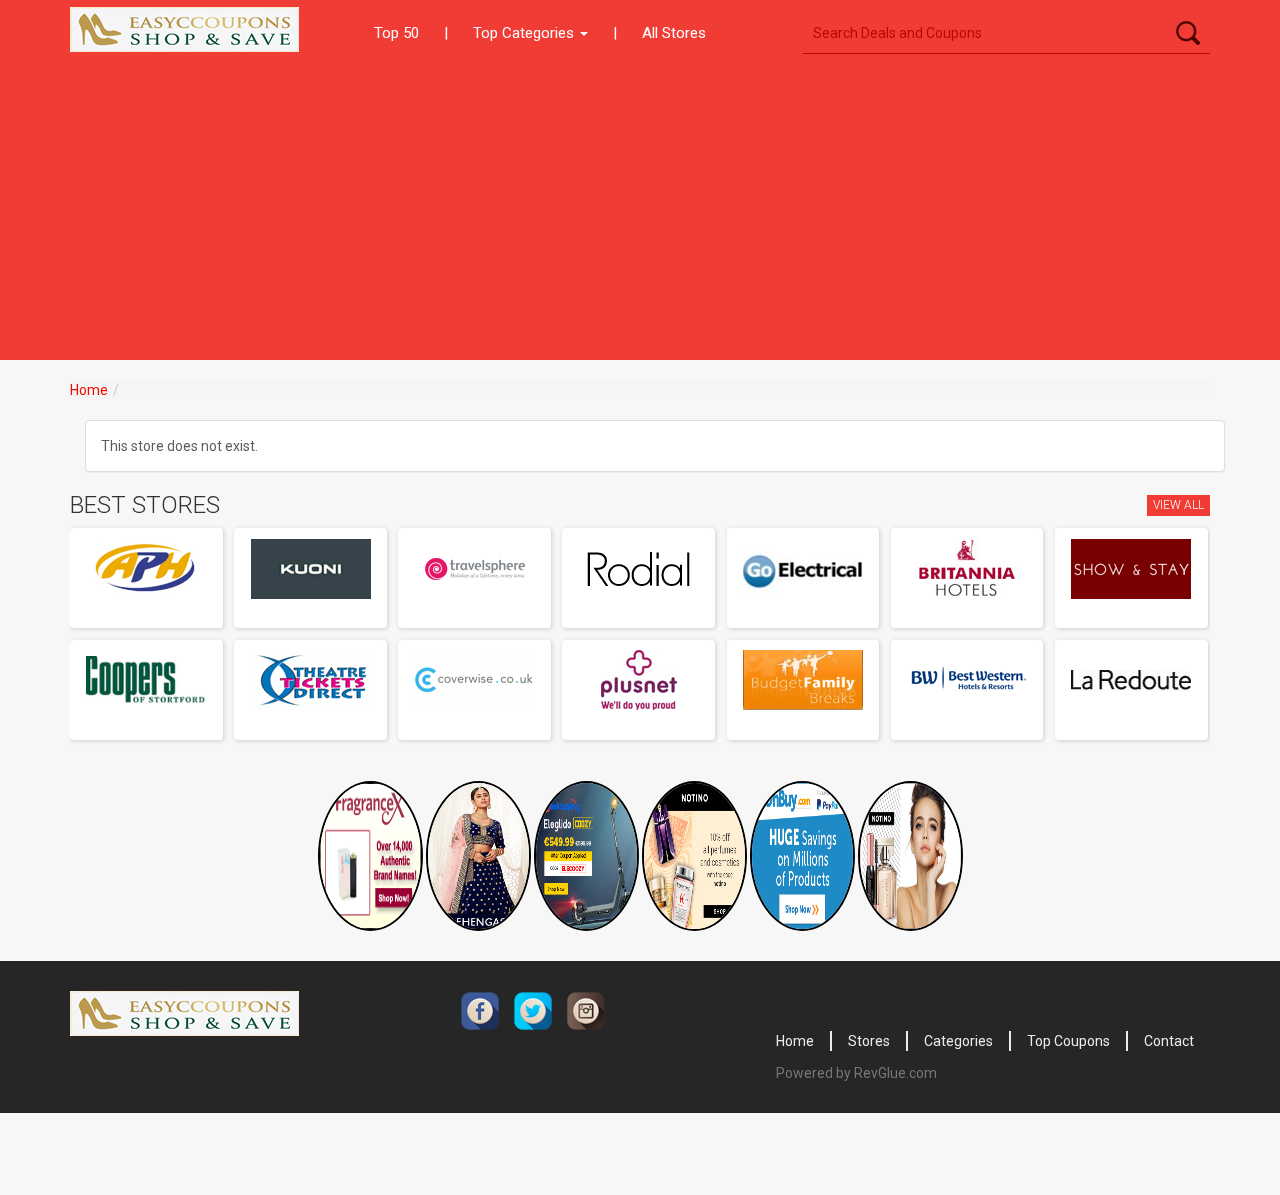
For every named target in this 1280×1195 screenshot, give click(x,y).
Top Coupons (1068, 1041)
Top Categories (525, 33)
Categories (958, 1041)
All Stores (674, 33)
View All (1178, 505)
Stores (869, 1041)
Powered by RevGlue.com (856, 1073)
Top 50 (396, 33)
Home (89, 390)
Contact (1169, 1041)
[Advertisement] (640, 210)
